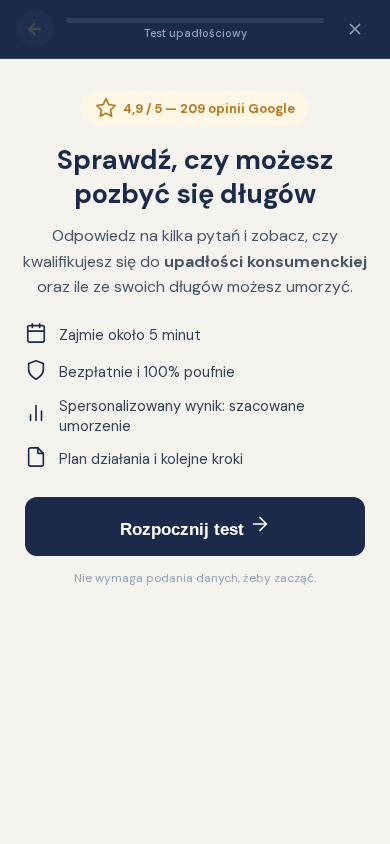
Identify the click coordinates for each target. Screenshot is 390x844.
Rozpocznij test (184, 529)
